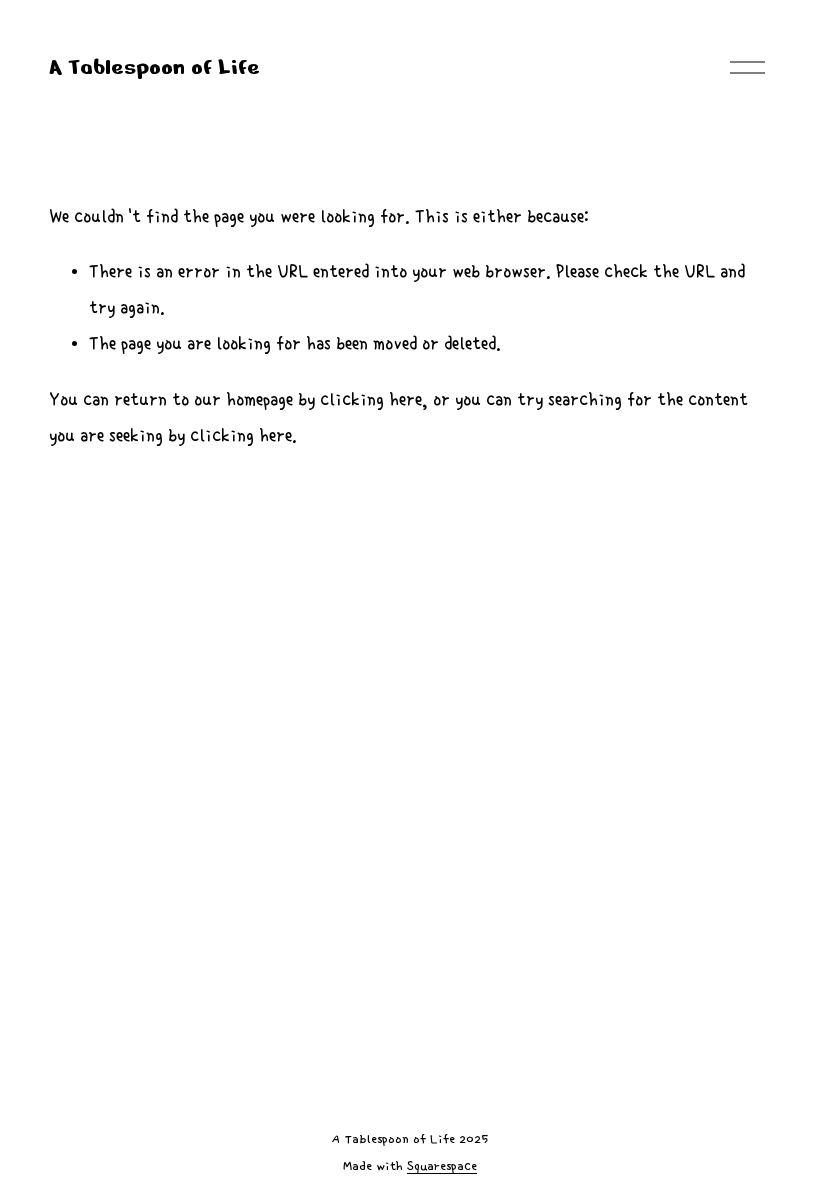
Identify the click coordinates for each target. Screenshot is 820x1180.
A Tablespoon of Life (154, 67)
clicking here (371, 400)
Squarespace (442, 1166)
